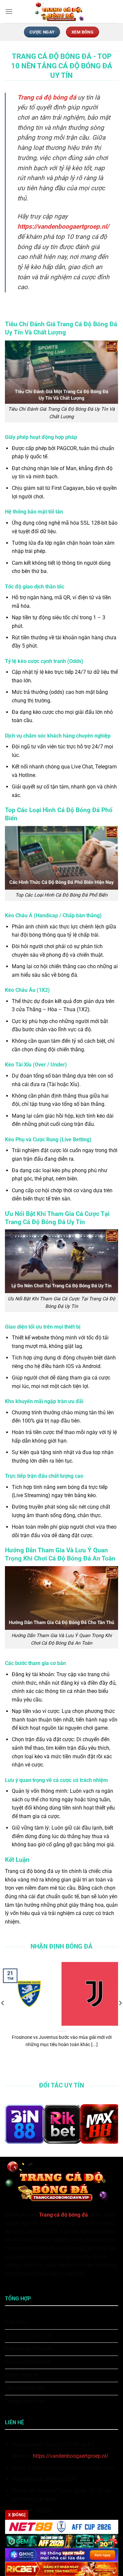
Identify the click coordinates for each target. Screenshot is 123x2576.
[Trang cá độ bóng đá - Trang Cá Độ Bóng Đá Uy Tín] (62, 11)
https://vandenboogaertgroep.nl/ (71, 2456)
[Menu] (9, 11)
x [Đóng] (17, 2515)
